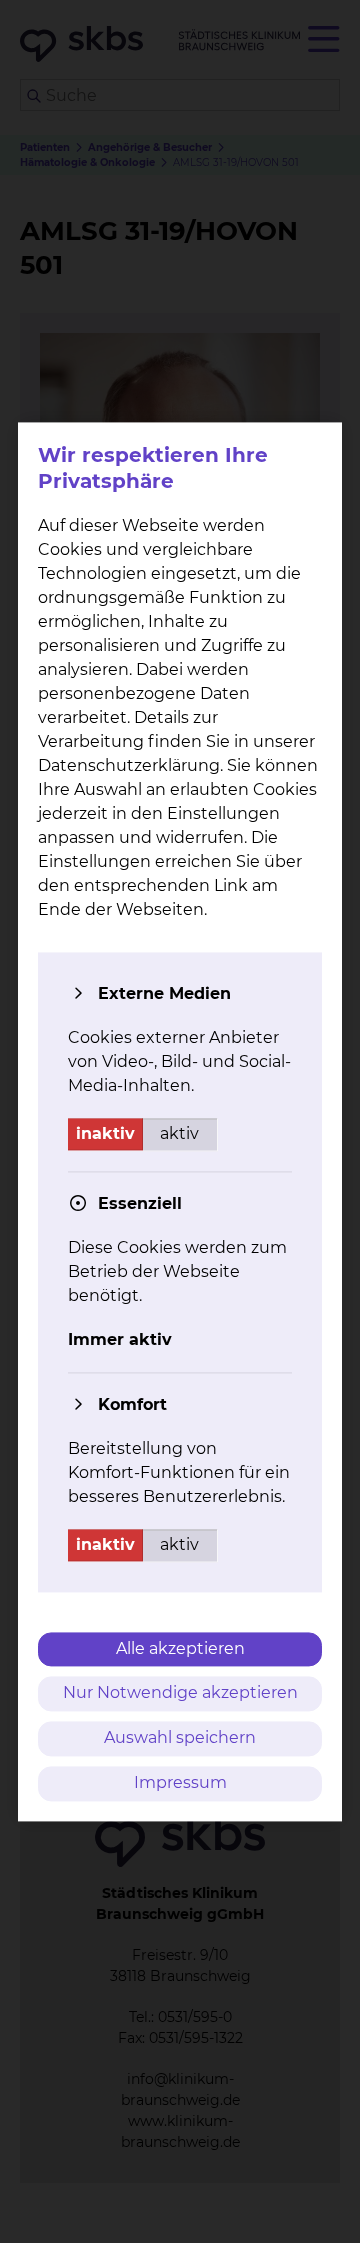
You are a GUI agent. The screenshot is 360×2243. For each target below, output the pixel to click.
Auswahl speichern (180, 1738)
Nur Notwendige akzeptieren (180, 1693)
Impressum (180, 1782)
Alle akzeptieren (180, 1648)
